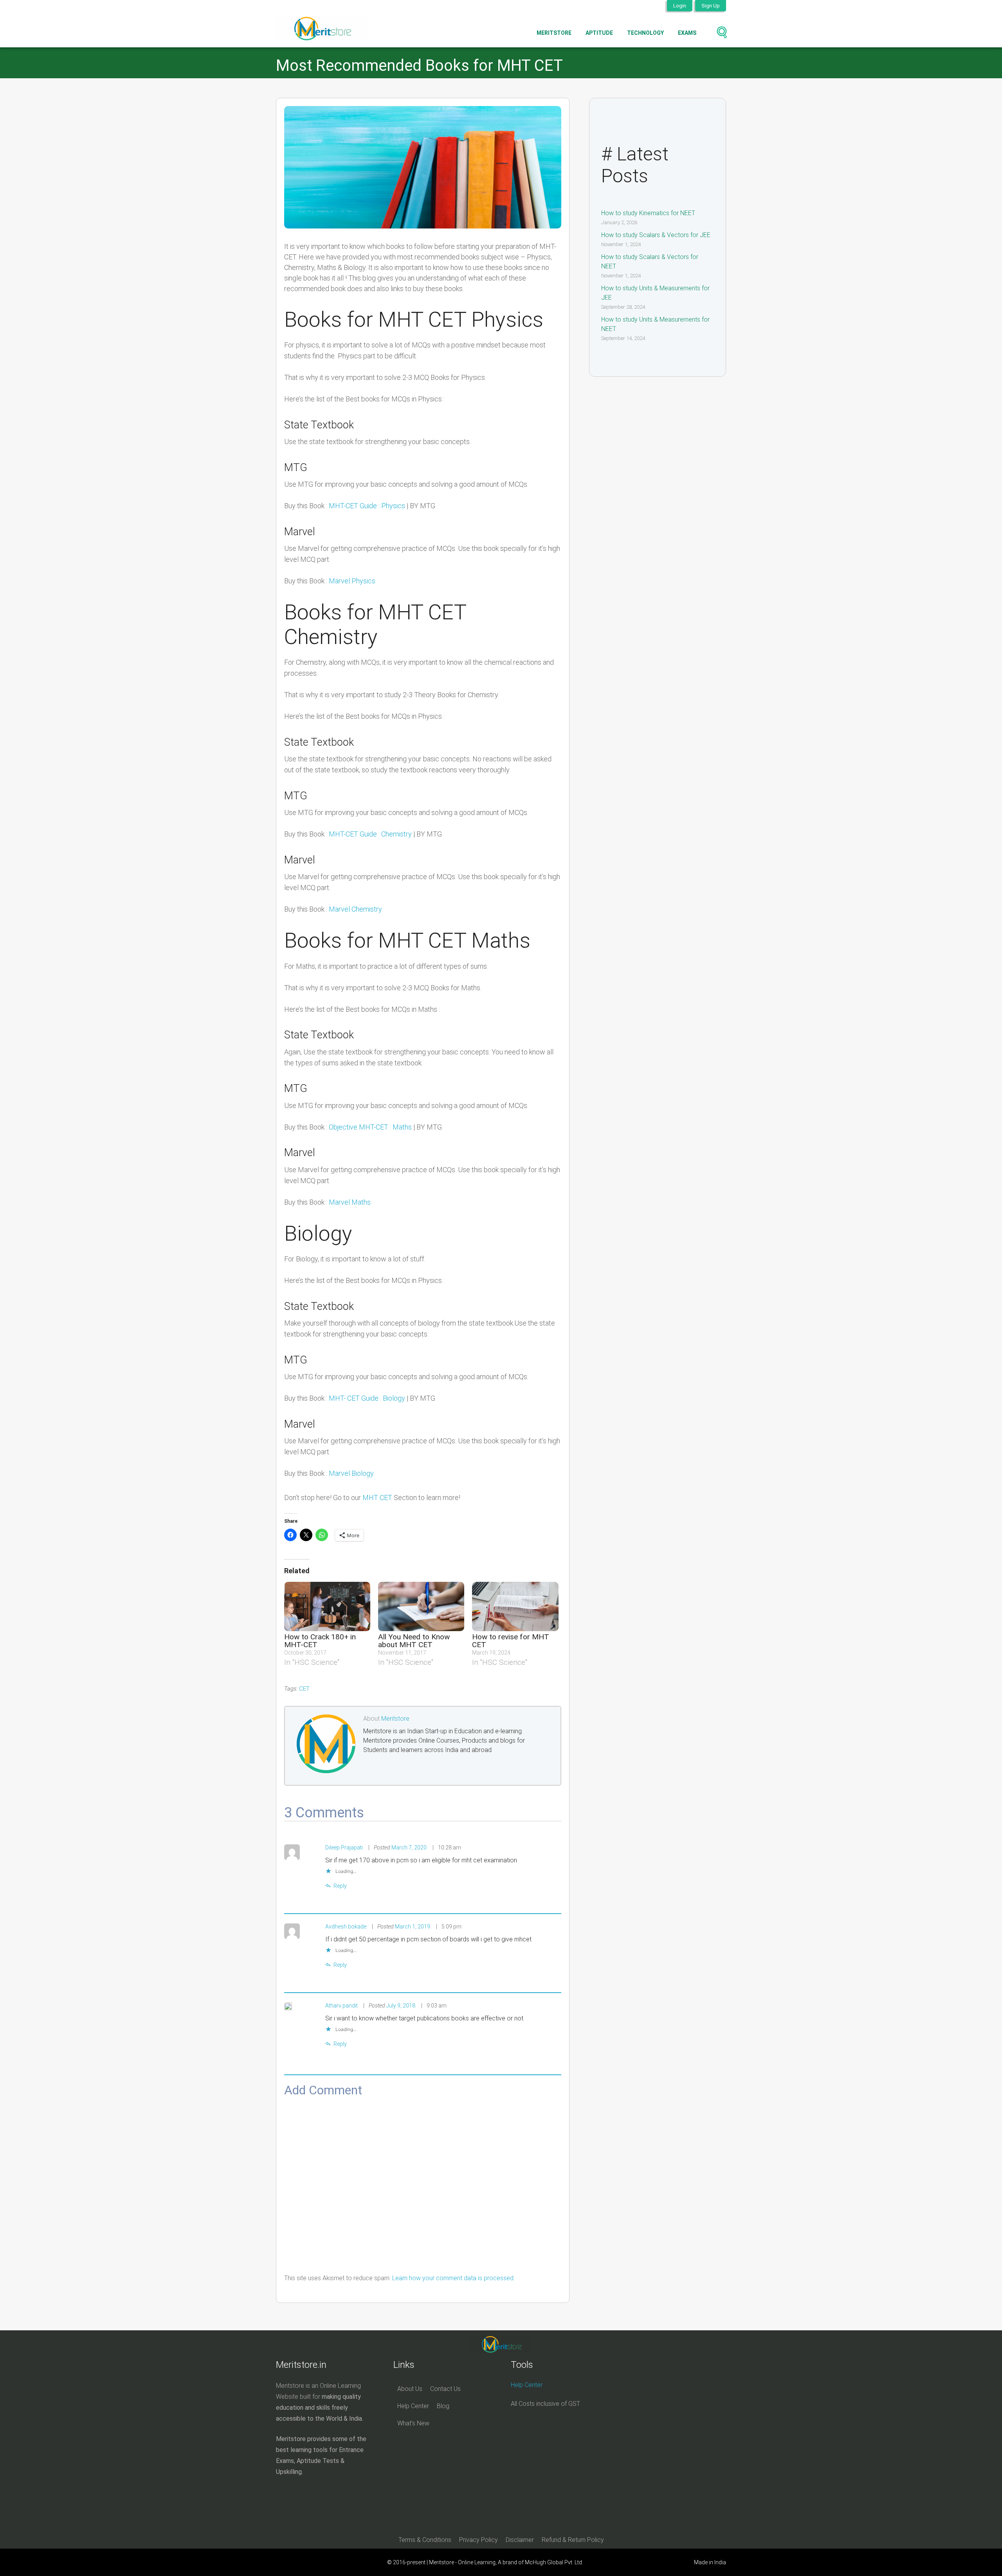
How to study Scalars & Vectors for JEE (656, 235)
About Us (410, 2389)
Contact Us (445, 2389)
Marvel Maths (350, 1202)
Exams (687, 33)
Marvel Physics (352, 581)
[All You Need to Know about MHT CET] (421, 1606)
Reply (340, 1886)
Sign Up (711, 5)
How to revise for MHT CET (511, 1641)
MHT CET (377, 1498)
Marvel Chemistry (355, 909)
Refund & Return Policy (573, 2540)
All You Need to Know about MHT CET (414, 1641)
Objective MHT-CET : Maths (370, 1127)
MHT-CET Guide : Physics (367, 506)
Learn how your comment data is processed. (453, 2278)
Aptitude (599, 33)
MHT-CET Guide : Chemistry (370, 834)
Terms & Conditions (425, 2540)
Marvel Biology (351, 1473)
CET (304, 1689)
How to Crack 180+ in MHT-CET (320, 1641)
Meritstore (554, 33)
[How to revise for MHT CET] (515, 1606)
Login (680, 5)
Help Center (413, 2406)
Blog (443, 2406)
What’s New (413, 2423)
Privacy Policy (478, 2540)
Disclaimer (520, 2540)
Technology (645, 33)
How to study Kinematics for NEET (648, 213)
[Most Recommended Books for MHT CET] (423, 167)
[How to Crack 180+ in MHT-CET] (327, 1606)
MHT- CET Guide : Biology (367, 1398)
